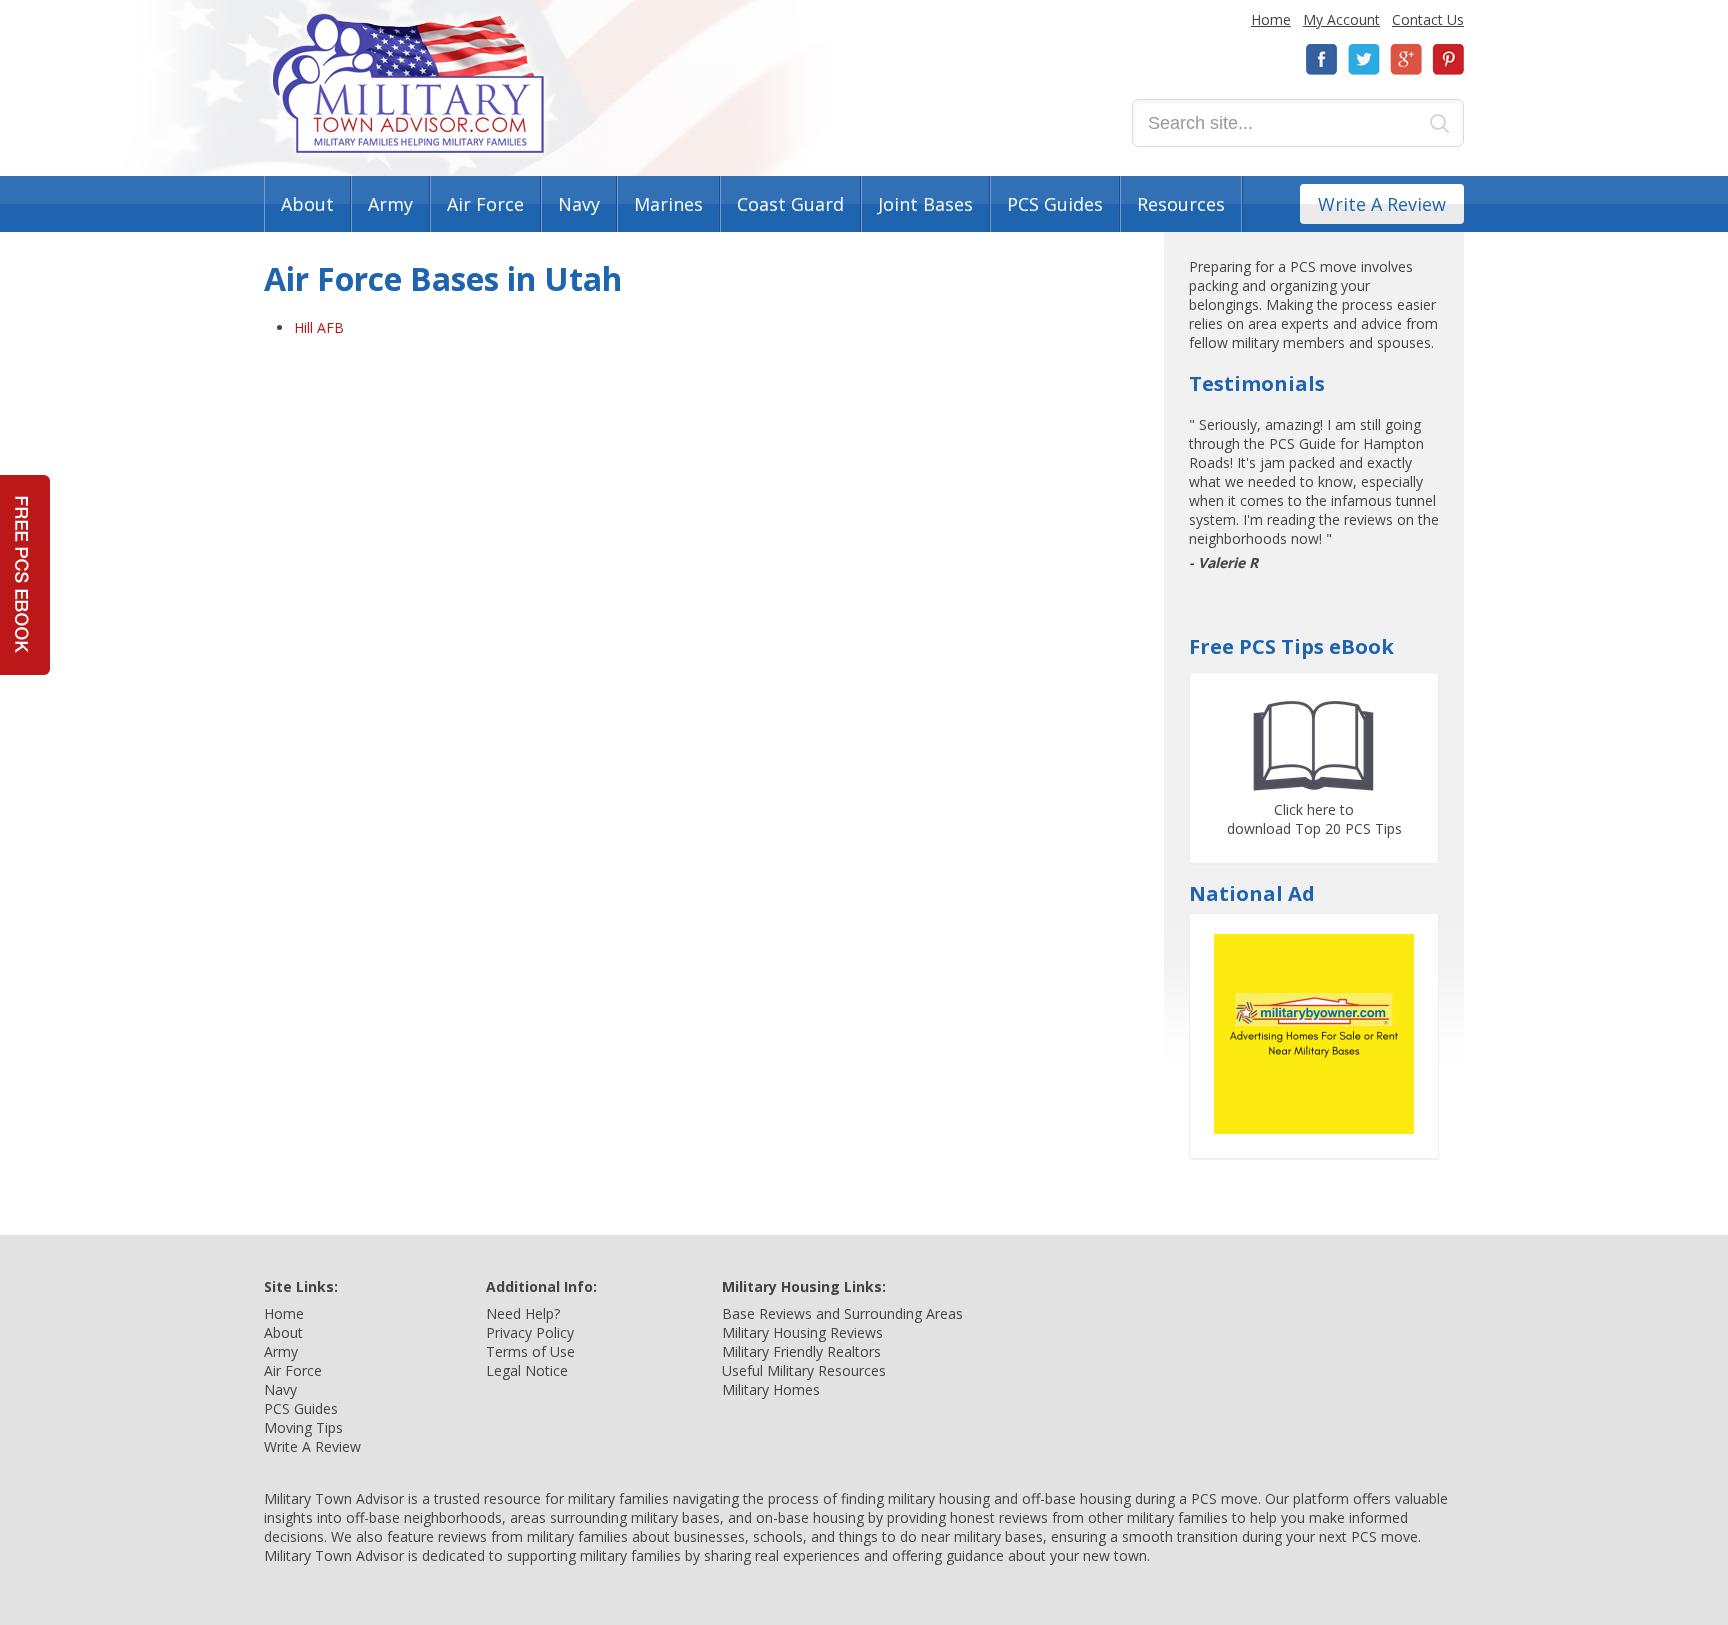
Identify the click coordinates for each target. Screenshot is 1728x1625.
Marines (668, 204)
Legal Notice (527, 1370)
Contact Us (1428, 19)
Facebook (1322, 59)
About (307, 204)
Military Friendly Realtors (801, 1351)
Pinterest (1448, 59)
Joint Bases (925, 204)
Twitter (1364, 59)
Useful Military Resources (804, 1370)
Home (1271, 19)
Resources (1181, 204)
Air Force (485, 204)
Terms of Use (530, 1351)
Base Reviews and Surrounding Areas (842, 1313)
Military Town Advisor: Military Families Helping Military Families (408, 83)
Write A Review (1382, 204)
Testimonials (1257, 383)
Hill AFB (319, 327)
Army (390, 204)
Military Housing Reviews (802, 1332)
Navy (579, 204)
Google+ (1406, 59)
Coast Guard (790, 204)
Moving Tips (303, 1427)
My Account (1341, 19)
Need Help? (523, 1313)
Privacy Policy (530, 1332)
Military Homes (771, 1389)
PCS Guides (1055, 204)
